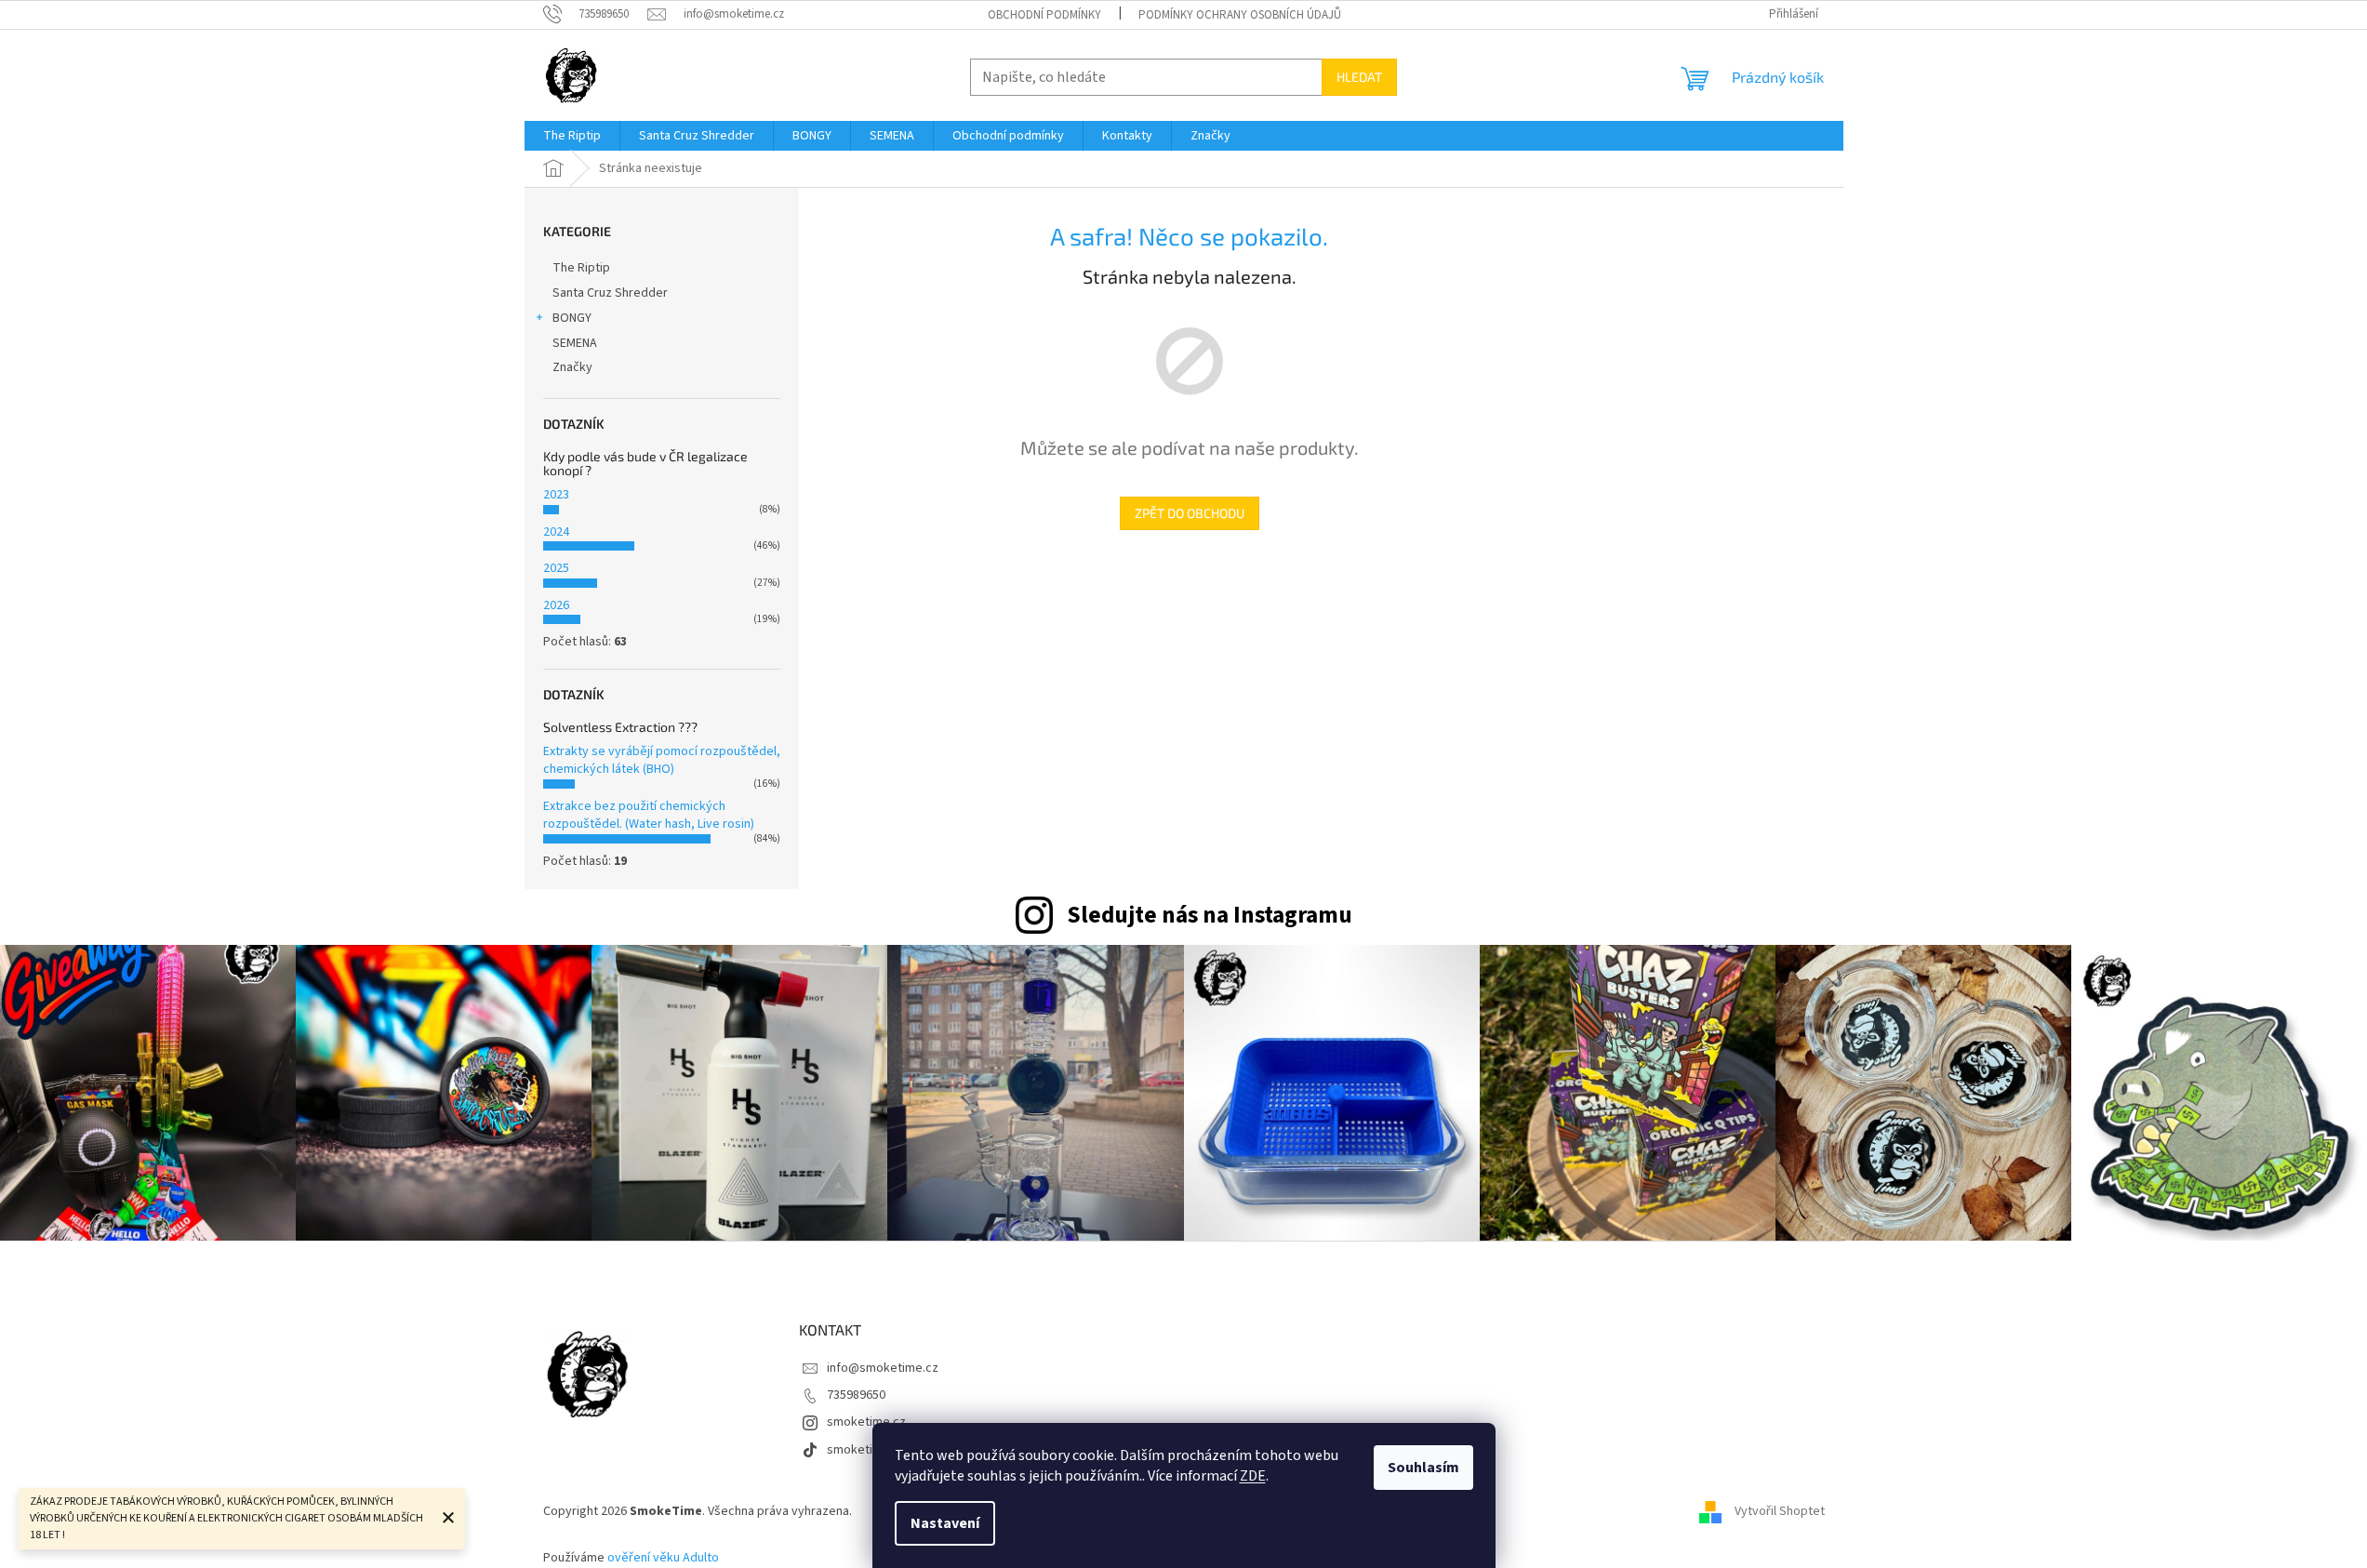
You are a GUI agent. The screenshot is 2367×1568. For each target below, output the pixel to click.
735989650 (856, 1395)
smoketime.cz (866, 1422)
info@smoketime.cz (883, 1368)
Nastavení (945, 1523)
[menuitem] (572, 136)
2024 (556, 532)
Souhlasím (1423, 1468)
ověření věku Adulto (663, 1558)
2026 (556, 605)
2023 (556, 495)
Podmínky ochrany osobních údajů (1240, 15)
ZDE (1253, 1476)
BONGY (572, 318)
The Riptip (581, 268)
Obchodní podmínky (1044, 15)
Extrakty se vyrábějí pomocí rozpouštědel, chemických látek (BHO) (662, 760)
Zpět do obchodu (1190, 513)
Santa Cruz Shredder (610, 293)
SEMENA (575, 343)
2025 (556, 568)
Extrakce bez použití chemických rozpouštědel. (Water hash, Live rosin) (649, 815)
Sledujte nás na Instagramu (1210, 915)
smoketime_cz (868, 1450)
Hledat (1359, 77)
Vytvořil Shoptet (1780, 1511)
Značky (572, 367)
